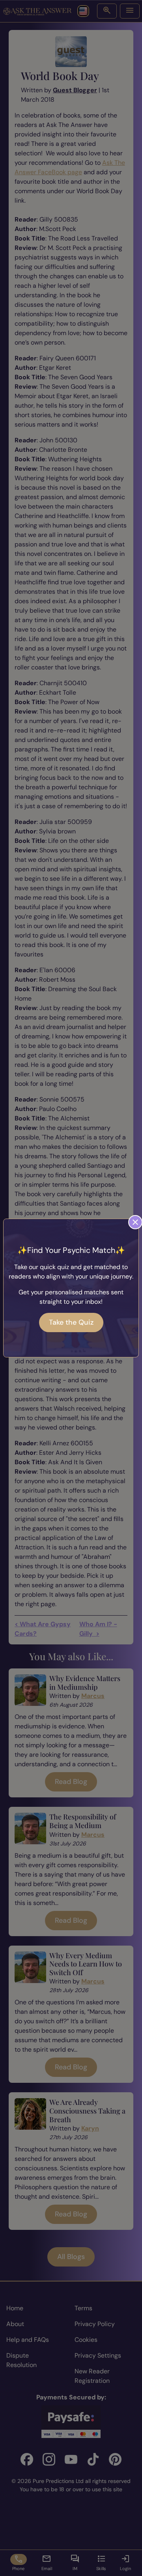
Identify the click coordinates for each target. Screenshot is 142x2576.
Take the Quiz (71, 1322)
